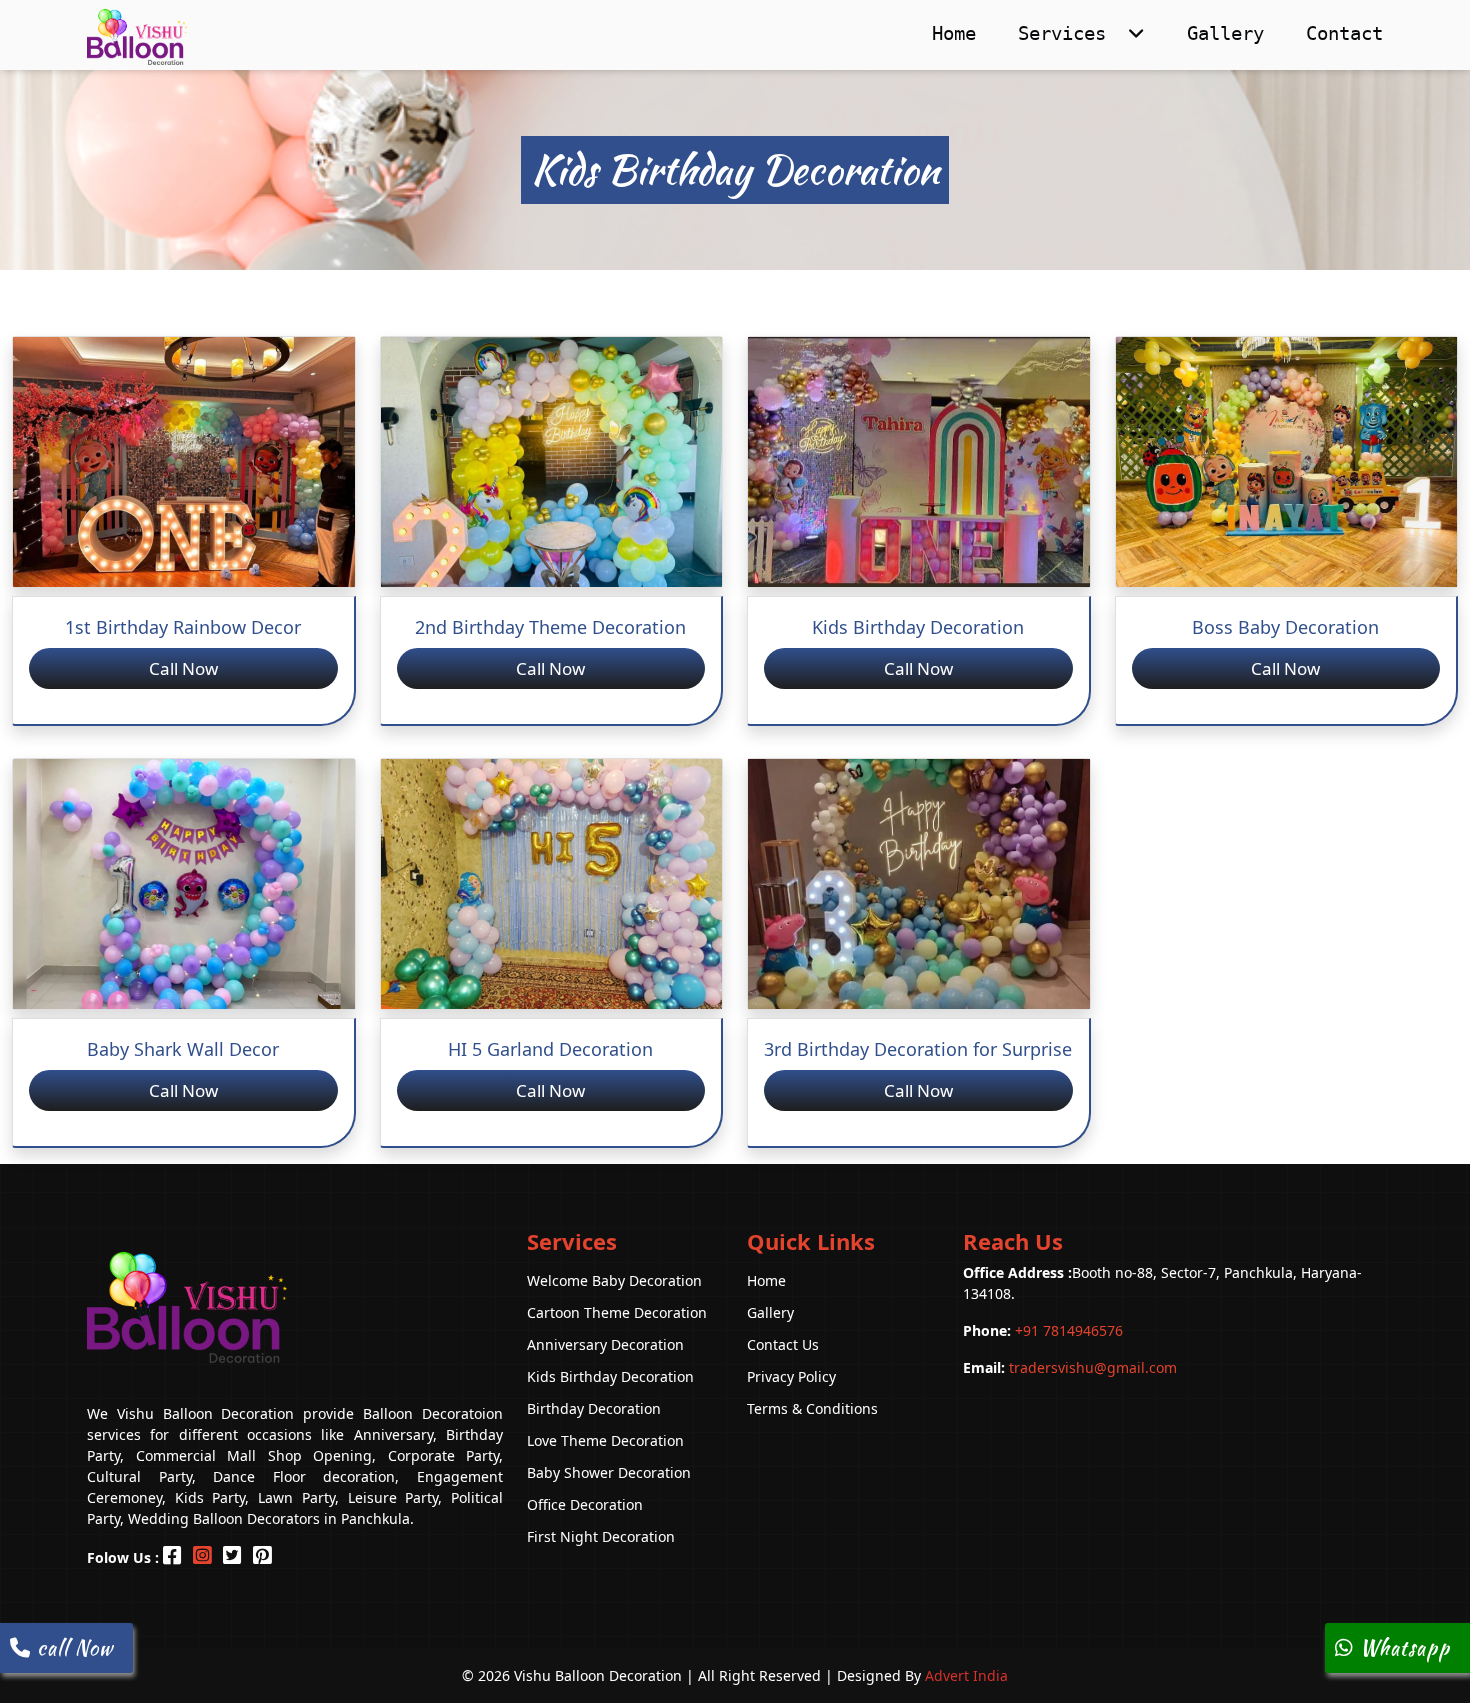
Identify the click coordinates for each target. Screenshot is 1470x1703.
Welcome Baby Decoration (614, 1280)
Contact (1344, 33)
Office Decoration (585, 1504)
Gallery (1225, 33)
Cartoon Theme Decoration (617, 1312)
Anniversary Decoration (605, 1344)
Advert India (966, 1675)
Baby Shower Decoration (609, 1472)
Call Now (183, 668)
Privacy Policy (791, 1376)
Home (954, 33)
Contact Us (783, 1344)
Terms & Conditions (812, 1408)
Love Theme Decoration (605, 1440)
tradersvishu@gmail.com (1070, 1367)
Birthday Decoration (594, 1408)
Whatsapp (1402, 1647)
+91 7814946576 (1043, 1330)
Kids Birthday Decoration (610, 1376)
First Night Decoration (601, 1536)
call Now (72, 1647)
